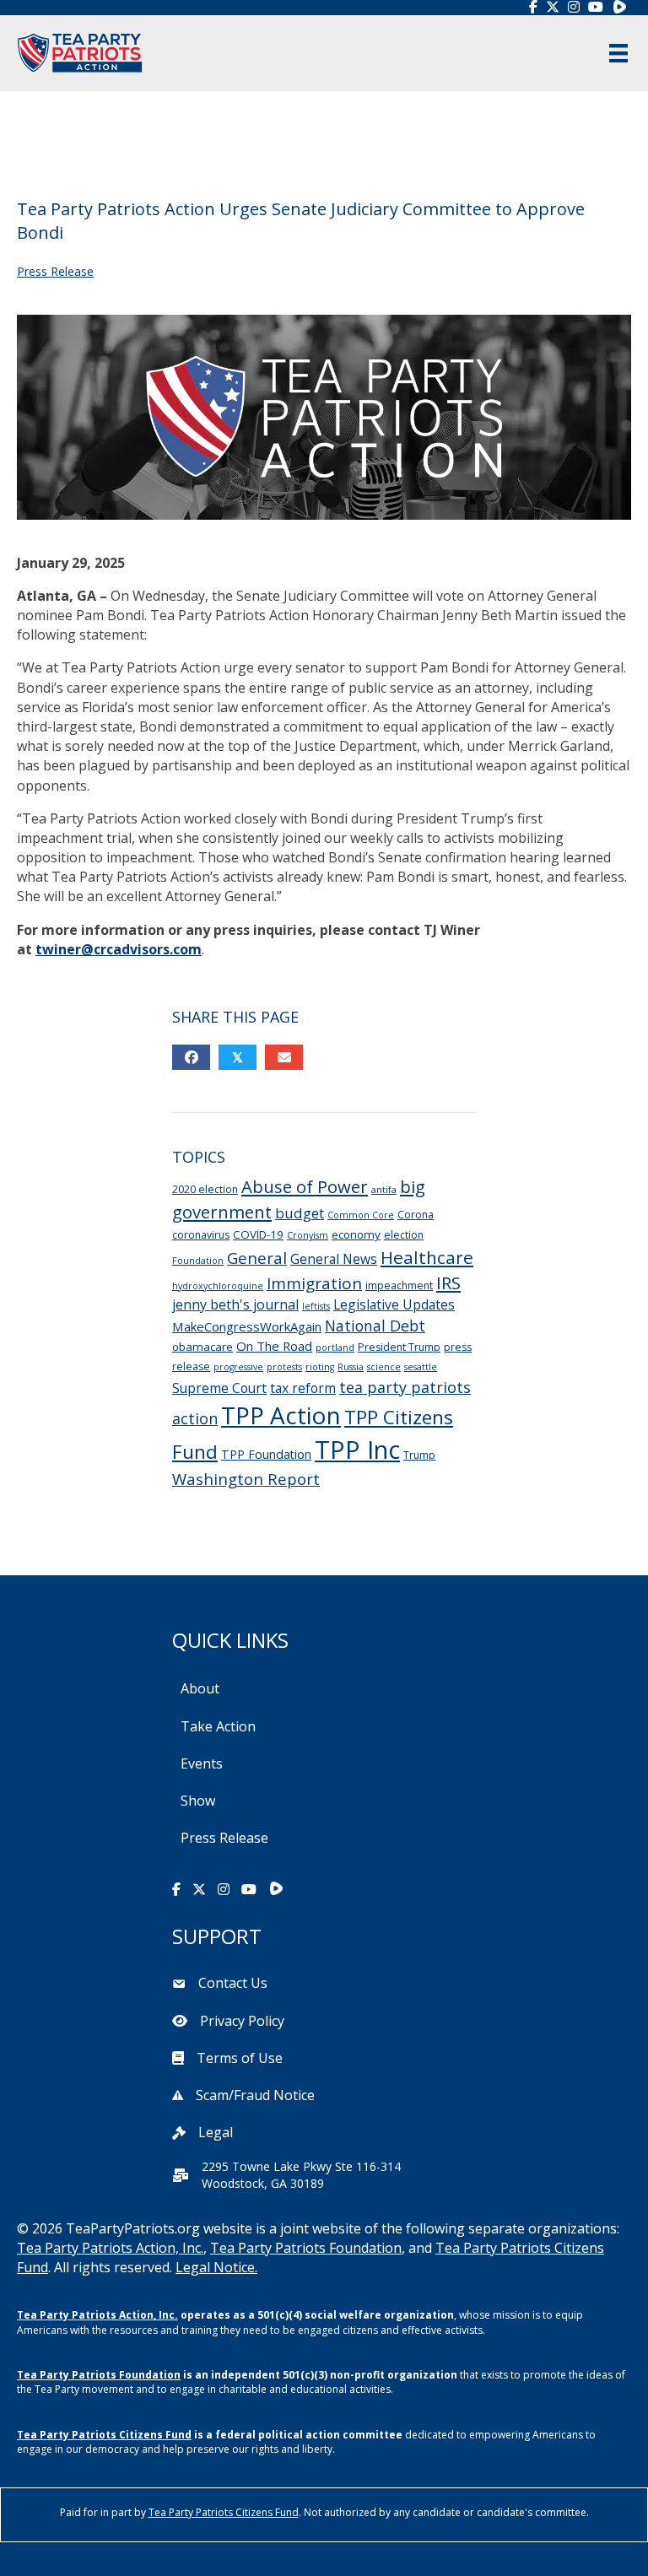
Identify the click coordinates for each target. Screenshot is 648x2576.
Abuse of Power (305, 1186)
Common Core (361, 1215)
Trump (419, 1455)
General (257, 1258)
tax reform (303, 1388)
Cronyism (308, 1235)
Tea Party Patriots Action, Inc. (110, 2248)
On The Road (274, 1346)
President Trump (399, 1347)
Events (202, 1763)
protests (284, 1367)
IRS (448, 1283)
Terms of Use (240, 2058)
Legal (216, 2132)
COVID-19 (258, 1234)
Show (198, 1801)
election (404, 1235)
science (384, 1367)
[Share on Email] (284, 1057)
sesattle (421, 1367)
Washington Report (246, 1479)
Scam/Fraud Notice (255, 2095)
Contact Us (233, 1983)
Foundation (198, 1261)
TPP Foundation (266, 1454)
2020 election (205, 1189)
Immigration (314, 1283)
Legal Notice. (216, 2267)
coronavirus (201, 1235)
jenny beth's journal (235, 1304)
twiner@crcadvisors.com (119, 949)
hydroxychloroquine (218, 1286)
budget (300, 1213)
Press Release (55, 271)
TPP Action (281, 1415)
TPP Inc (357, 1450)
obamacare (202, 1347)
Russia (351, 1367)
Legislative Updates (394, 1304)
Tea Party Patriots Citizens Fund (104, 2435)
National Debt (375, 1326)
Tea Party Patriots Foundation (306, 2248)
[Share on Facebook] (191, 1057)
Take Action (218, 1726)
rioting (320, 1367)
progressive (238, 1367)
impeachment (399, 1285)
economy (356, 1234)
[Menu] (618, 53)
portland (335, 1347)
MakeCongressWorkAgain (247, 1326)
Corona (416, 1215)
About (200, 1688)
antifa (384, 1190)
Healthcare (427, 1257)
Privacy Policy (242, 2021)
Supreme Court (219, 1388)
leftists (316, 1306)
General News (334, 1259)
